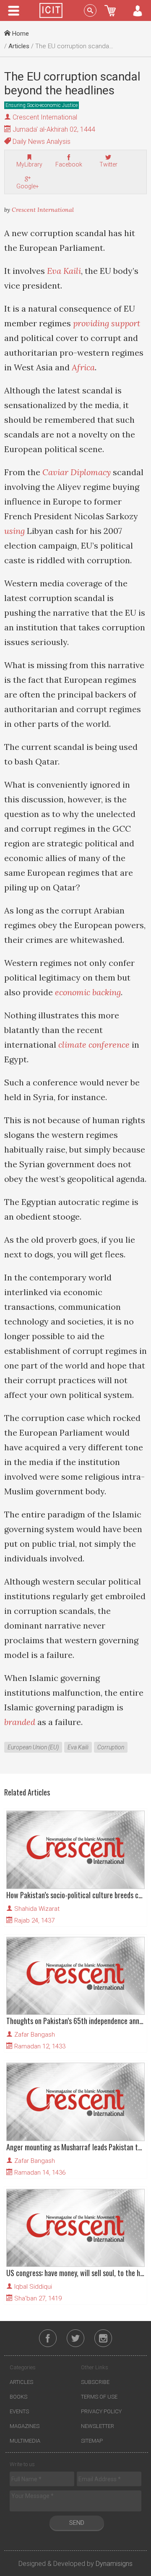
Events (19, 2411)
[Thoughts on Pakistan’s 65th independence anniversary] (75, 1976)
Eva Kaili (64, 271)
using (14, 531)
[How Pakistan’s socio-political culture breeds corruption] (75, 1850)
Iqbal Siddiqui (33, 2287)
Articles (19, 46)
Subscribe (95, 2382)
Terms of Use (99, 2397)
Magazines (25, 2426)
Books (18, 2397)
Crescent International (45, 117)
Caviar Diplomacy (77, 472)
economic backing (88, 992)
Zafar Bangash (35, 2035)
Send (77, 2523)
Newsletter (98, 2426)
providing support (107, 323)
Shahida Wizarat (37, 1909)
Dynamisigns (114, 2564)
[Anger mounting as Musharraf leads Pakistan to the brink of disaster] (75, 2102)
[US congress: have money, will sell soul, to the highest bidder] (75, 2228)
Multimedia (25, 2441)
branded (20, 1722)
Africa (83, 367)
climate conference (94, 1045)
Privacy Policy (101, 2411)
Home (20, 34)
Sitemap (92, 2441)
